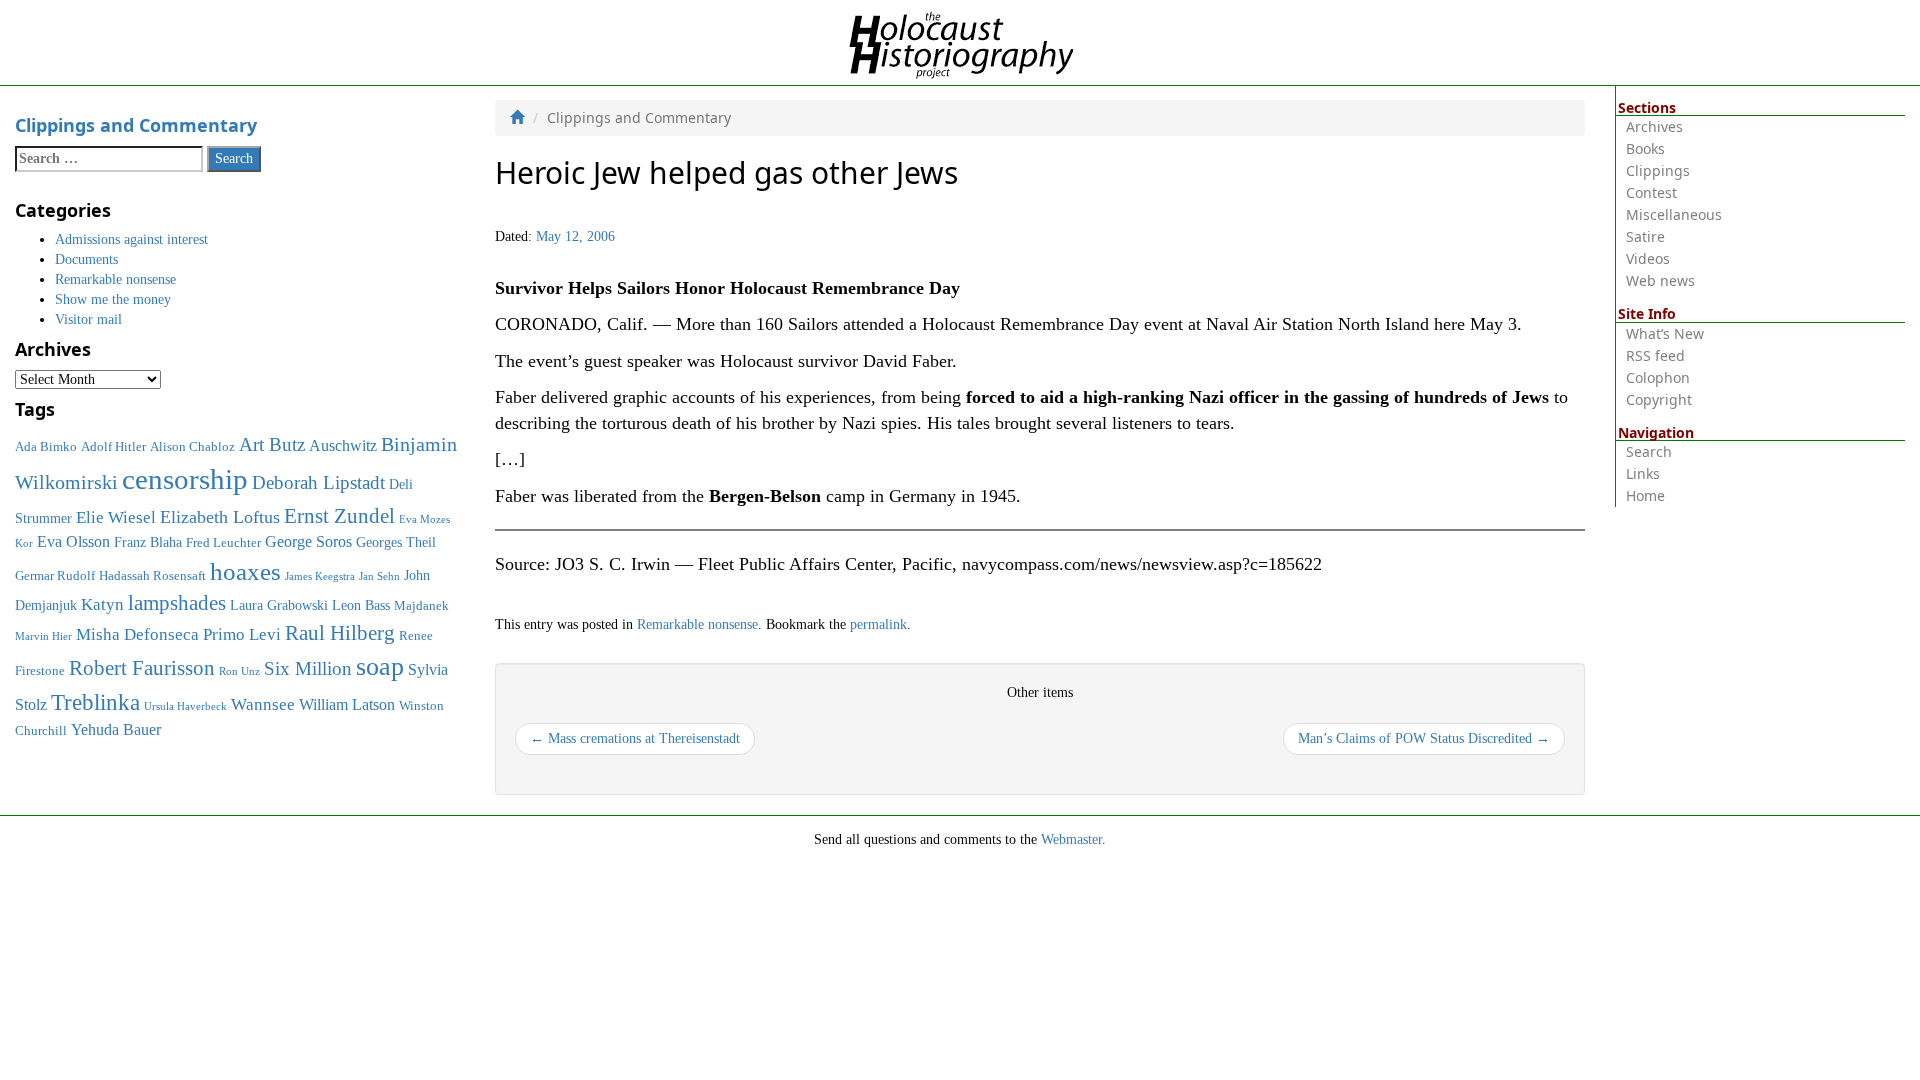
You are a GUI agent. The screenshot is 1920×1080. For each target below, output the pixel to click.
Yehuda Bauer (116, 729)
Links (1643, 473)
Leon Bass (361, 605)
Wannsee (263, 704)
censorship (185, 479)
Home (1645, 495)
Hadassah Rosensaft (152, 576)
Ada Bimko (46, 447)
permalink (878, 624)
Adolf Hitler (113, 447)
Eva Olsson (73, 541)
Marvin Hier (43, 636)
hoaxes (245, 571)
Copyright (1659, 399)
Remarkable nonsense (697, 624)
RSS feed (1655, 355)
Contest (1651, 192)
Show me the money (113, 299)
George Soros (308, 541)
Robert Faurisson (142, 668)
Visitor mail (88, 319)
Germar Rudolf (55, 576)
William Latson (347, 704)
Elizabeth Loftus (220, 517)
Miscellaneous (1674, 214)
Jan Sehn (379, 576)
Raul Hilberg (340, 633)
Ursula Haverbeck (185, 706)
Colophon (1658, 377)
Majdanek (421, 606)
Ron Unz (239, 671)
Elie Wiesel (116, 517)
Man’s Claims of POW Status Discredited (1424, 738)
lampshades (177, 603)
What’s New (1665, 333)
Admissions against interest (131, 239)
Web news (1660, 280)
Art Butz (272, 444)
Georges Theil (396, 542)
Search (1649, 451)
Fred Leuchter (223, 543)
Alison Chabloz (192, 447)
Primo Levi (242, 634)
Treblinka (95, 702)
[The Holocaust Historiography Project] (960, 41)
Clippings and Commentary (136, 125)
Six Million (308, 668)
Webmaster (1071, 839)
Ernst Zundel (339, 516)
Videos (1648, 258)
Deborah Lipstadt (318, 482)
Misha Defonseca (137, 634)
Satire (1645, 236)
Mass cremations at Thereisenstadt (635, 738)
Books (1645, 148)
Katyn (102, 604)
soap (380, 666)
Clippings (1658, 170)
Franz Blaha (148, 542)
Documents (86, 259)
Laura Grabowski (279, 605)
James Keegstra (320, 576)
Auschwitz (343, 445)
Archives (1654, 126)
